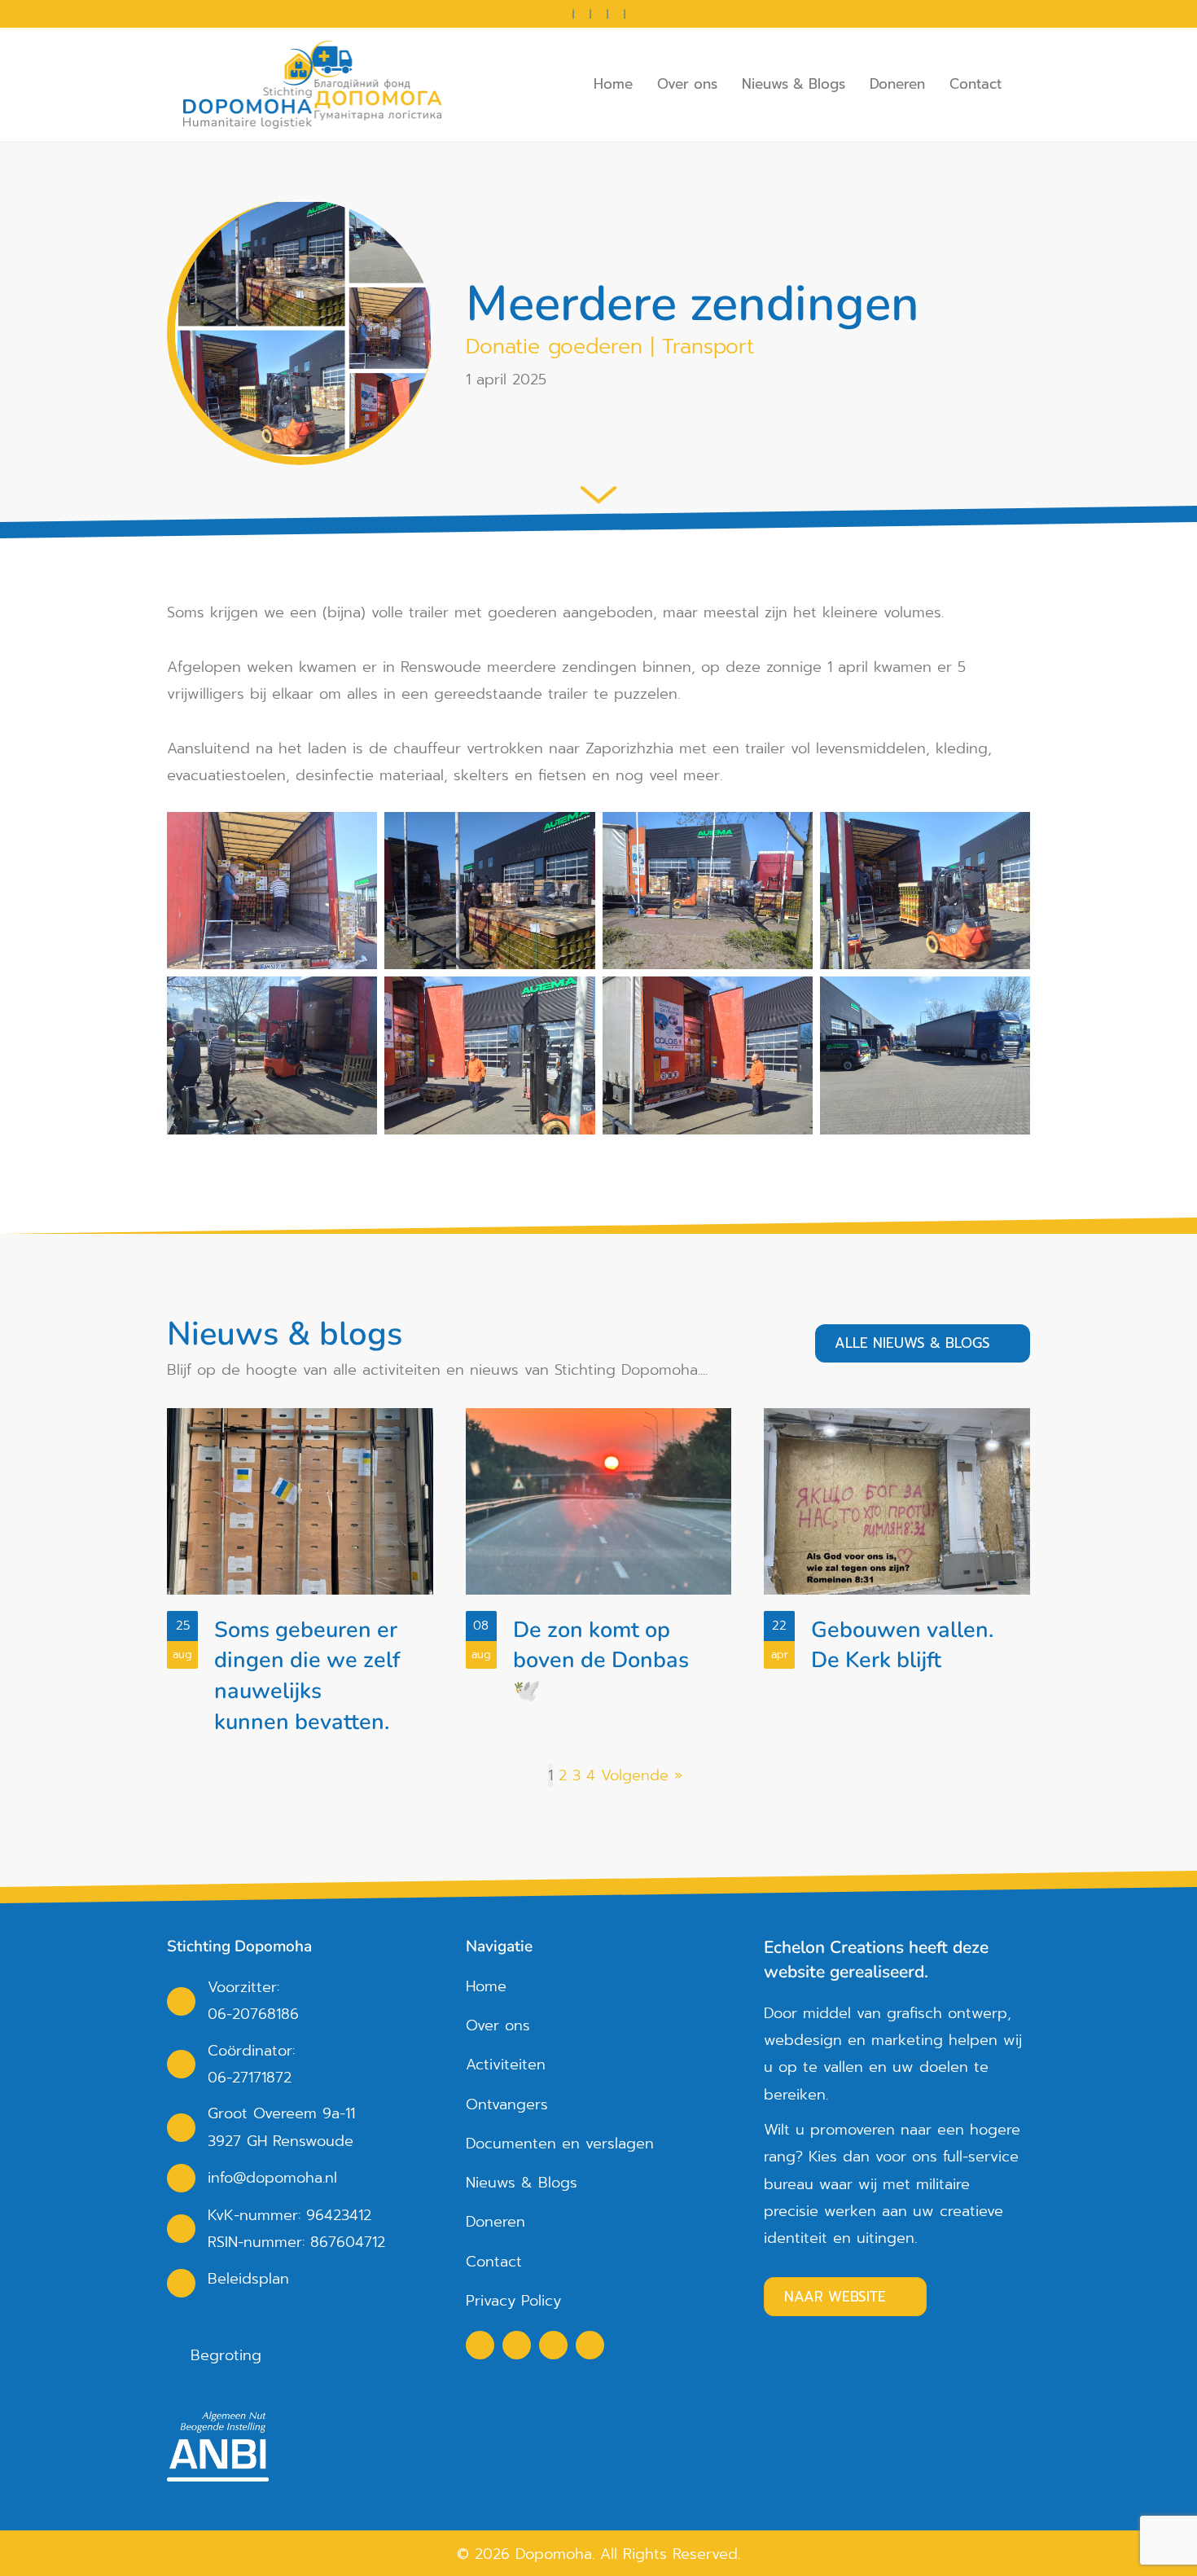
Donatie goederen (554, 347)
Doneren (897, 84)
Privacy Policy (513, 2301)
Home (613, 84)
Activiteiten (506, 2065)
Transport (708, 347)
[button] (480, 2345)
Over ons (687, 84)
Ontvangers (507, 2104)
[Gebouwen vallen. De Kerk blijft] (897, 1579)
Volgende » (642, 1775)
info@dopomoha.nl (272, 2178)
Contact (976, 84)
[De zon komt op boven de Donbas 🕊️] (599, 1579)
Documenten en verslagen (560, 2144)
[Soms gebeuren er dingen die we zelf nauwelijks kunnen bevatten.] (300, 1579)
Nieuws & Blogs (794, 84)
